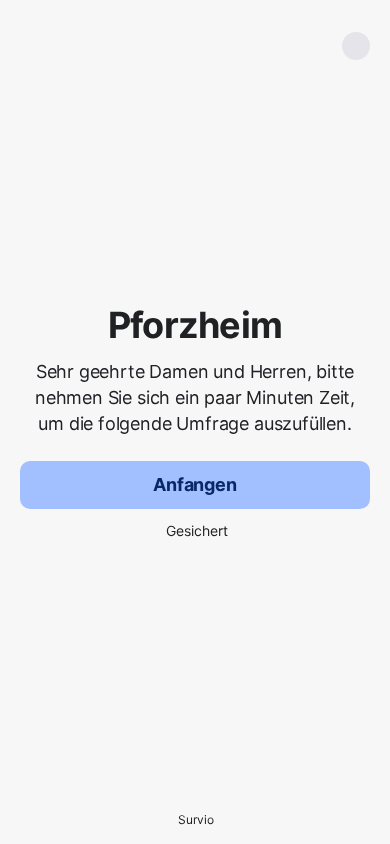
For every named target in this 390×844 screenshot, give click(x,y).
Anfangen (195, 484)
